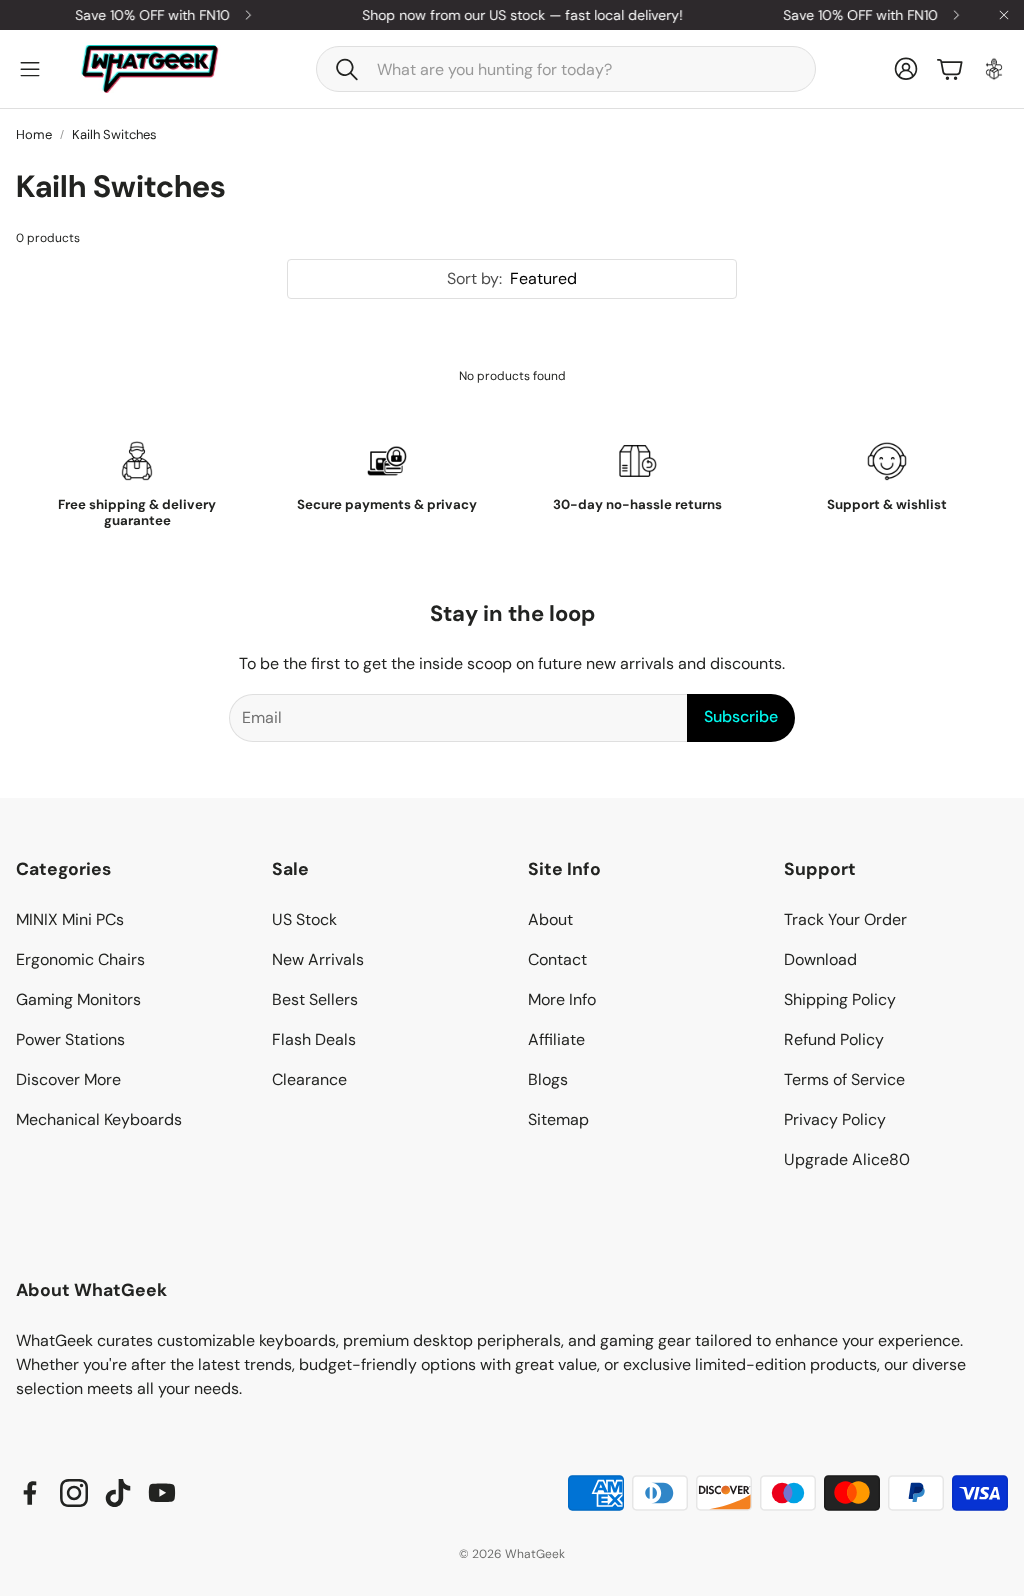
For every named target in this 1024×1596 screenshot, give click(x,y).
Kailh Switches (114, 134)
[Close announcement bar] (1004, 15)
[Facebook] (30, 1493)
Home (34, 134)
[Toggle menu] (30, 69)
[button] (566, 69)
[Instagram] (74, 1493)
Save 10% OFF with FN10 (140, 15)
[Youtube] (162, 1493)
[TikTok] (118, 1493)
